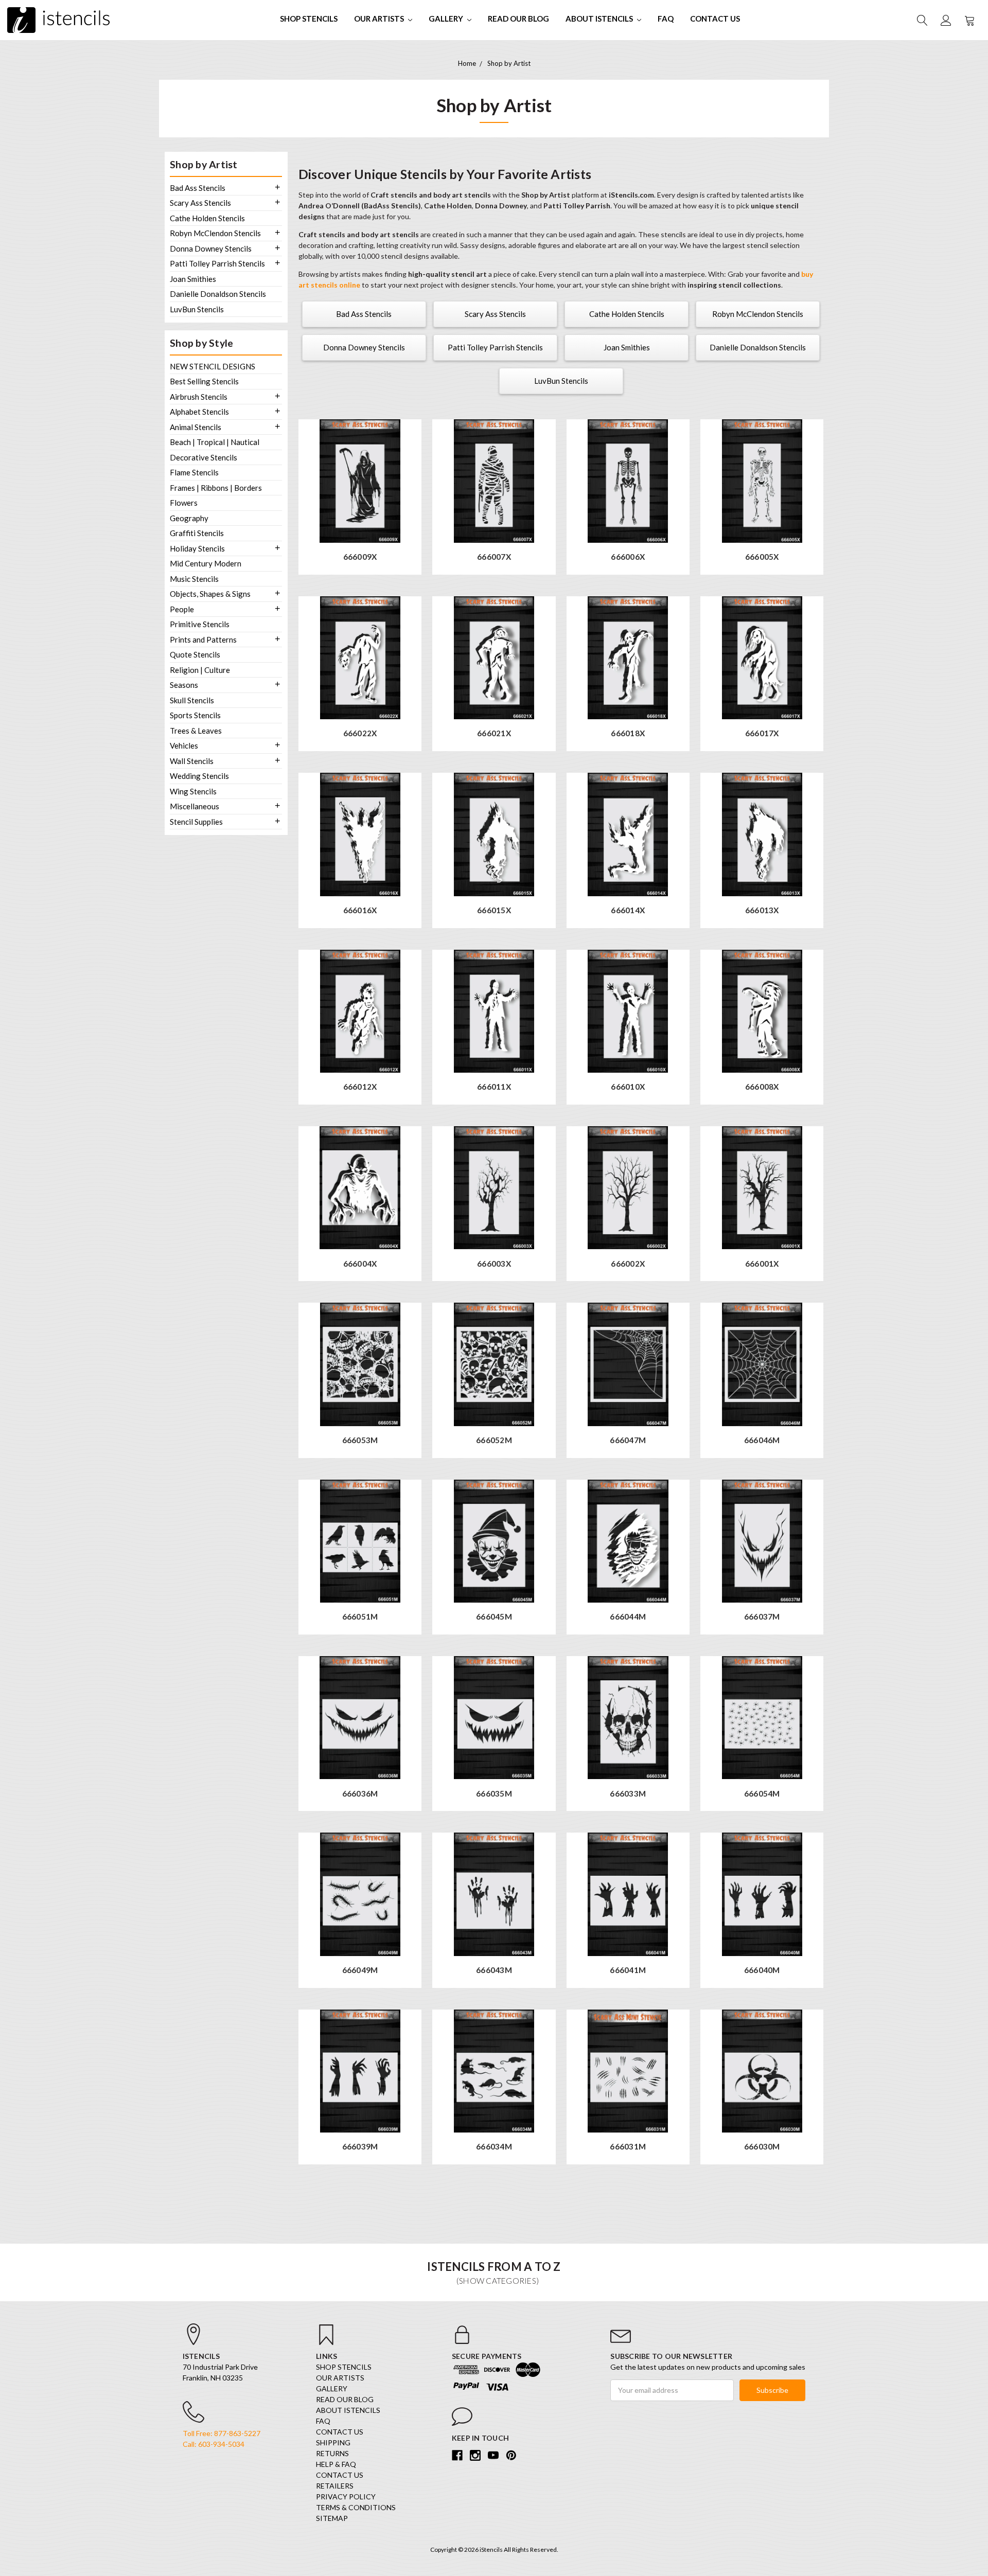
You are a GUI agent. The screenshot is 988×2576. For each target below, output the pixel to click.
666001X (762, 1264)
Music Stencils (194, 579)
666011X (494, 1087)
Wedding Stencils (199, 776)
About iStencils (600, 19)
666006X (628, 557)
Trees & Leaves (196, 731)
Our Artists (380, 19)
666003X (494, 1264)
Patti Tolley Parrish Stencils (217, 263)
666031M (628, 2147)
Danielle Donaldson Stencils (218, 294)
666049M (360, 1970)
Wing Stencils (193, 791)
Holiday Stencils (197, 548)
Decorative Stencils (204, 457)
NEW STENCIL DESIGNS (213, 366)
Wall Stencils (192, 761)
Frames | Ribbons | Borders (216, 488)
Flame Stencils (194, 472)
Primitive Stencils (200, 624)
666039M (360, 2147)
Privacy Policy (346, 2497)
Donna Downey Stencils (211, 248)
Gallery (447, 19)
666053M (360, 1440)
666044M (628, 1617)
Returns (332, 2453)
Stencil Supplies (196, 822)
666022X (360, 733)
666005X (762, 557)
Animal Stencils (196, 427)
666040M (762, 1970)
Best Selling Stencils (204, 381)
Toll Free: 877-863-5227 (222, 2433)
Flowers (184, 503)
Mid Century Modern (206, 563)
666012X (360, 1087)
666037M (762, 1617)
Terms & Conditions (356, 2507)
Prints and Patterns (203, 639)
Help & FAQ (336, 2464)
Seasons (184, 685)
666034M (494, 2147)
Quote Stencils (195, 654)
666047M (628, 1440)
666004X (360, 1264)
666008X (762, 1087)
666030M (762, 2147)
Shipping (333, 2442)
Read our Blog (518, 19)
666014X (628, 910)
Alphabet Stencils (199, 412)
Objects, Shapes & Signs (210, 594)
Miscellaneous (195, 806)
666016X (360, 910)
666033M (628, 1794)
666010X (628, 1087)
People (182, 609)
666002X (628, 1264)
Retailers (335, 2486)
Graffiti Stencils (197, 533)
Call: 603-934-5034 (214, 2444)
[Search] (922, 20)
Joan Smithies (193, 279)
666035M (494, 1794)
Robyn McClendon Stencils (215, 233)
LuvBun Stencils (197, 309)
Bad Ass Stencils (198, 188)
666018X (628, 733)
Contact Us (715, 19)
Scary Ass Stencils (200, 203)
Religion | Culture (200, 670)
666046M (762, 1440)
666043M (494, 1970)
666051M (360, 1617)
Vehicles (184, 745)
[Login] (945, 20)
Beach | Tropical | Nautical (215, 442)
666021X (494, 733)
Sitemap (332, 2518)
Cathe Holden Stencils (207, 218)
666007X (494, 557)
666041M (628, 1970)
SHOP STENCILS (309, 19)
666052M (494, 1440)
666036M (360, 1794)
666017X (762, 733)
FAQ (666, 19)
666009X (360, 557)
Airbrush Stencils (199, 397)
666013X (762, 910)
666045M (494, 1617)
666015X (494, 910)
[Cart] (969, 20)
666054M (762, 1794)
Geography (189, 518)
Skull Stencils (192, 700)
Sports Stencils (195, 715)
